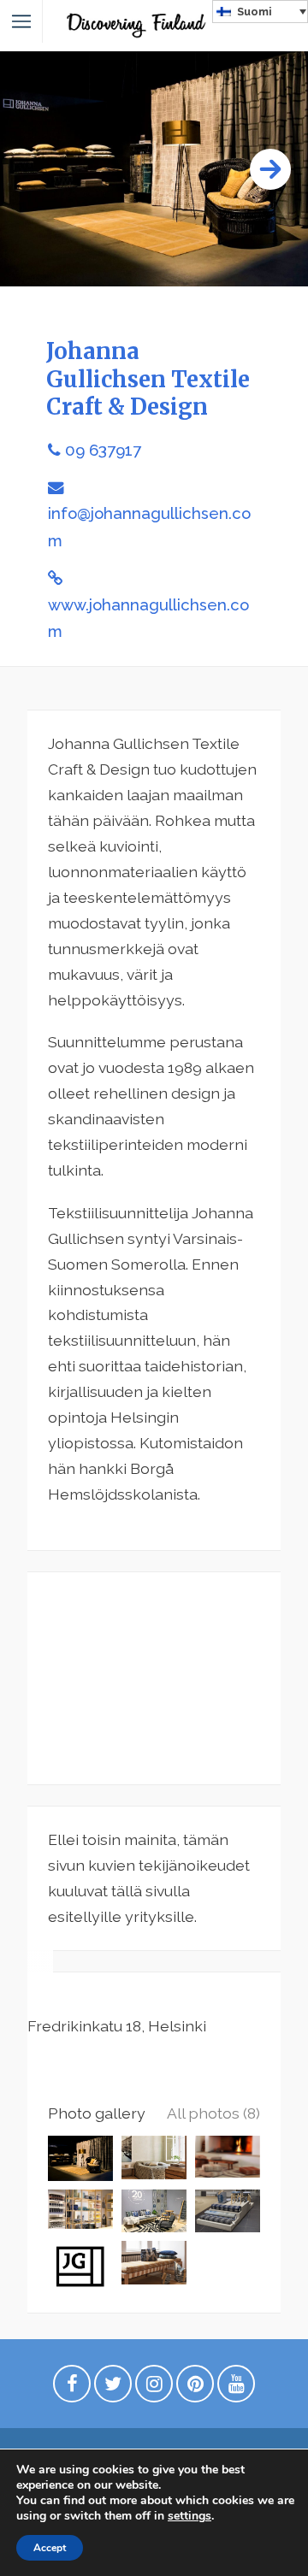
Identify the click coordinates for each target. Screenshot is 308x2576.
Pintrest (195, 2388)
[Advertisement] (154, 1678)
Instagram (154, 2388)
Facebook (72, 2388)
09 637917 (103, 450)
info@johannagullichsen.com (149, 527)
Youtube (236, 2388)
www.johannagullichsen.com (148, 618)
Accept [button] (50, 2548)
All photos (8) (213, 2113)
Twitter (113, 2388)
